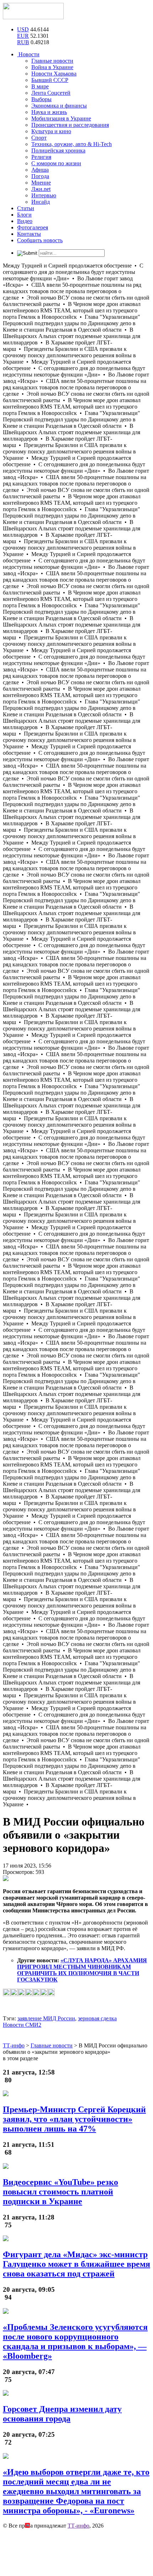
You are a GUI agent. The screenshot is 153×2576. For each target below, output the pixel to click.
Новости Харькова (54, 74)
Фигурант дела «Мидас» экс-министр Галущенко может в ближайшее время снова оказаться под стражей (76, 2264)
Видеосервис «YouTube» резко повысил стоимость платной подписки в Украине (60, 2192)
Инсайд (41, 202)
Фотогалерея (33, 227)
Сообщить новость (40, 240)
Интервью (44, 195)
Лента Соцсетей (51, 93)
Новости (28, 54)
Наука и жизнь (49, 112)
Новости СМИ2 (22, 2025)
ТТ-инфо (78, 2526)
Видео (25, 221)
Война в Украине (52, 67)
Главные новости (52, 61)
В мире (40, 86)
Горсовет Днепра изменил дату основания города (62, 2414)
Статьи (26, 208)
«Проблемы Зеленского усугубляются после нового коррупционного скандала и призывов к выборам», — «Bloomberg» (75, 2341)
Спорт (39, 138)
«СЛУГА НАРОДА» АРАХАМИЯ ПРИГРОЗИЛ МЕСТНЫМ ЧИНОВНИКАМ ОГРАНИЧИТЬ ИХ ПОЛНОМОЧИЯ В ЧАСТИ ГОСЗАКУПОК (82, 1970)
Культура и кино (51, 131)
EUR (23, 36)
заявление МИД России (46, 2018)
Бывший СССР (50, 80)
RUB (23, 42)
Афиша (40, 170)
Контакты (29, 234)
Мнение (41, 183)
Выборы (41, 99)
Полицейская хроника (58, 150)
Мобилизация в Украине (61, 118)
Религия (41, 157)
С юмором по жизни (56, 163)
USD (23, 29)
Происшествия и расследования (70, 125)
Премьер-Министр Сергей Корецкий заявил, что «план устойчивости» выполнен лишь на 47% (74, 2119)
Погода (40, 176)
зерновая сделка (97, 2018)
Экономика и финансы (59, 106)
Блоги (24, 215)
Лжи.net (41, 189)
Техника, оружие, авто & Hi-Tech (72, 144)
